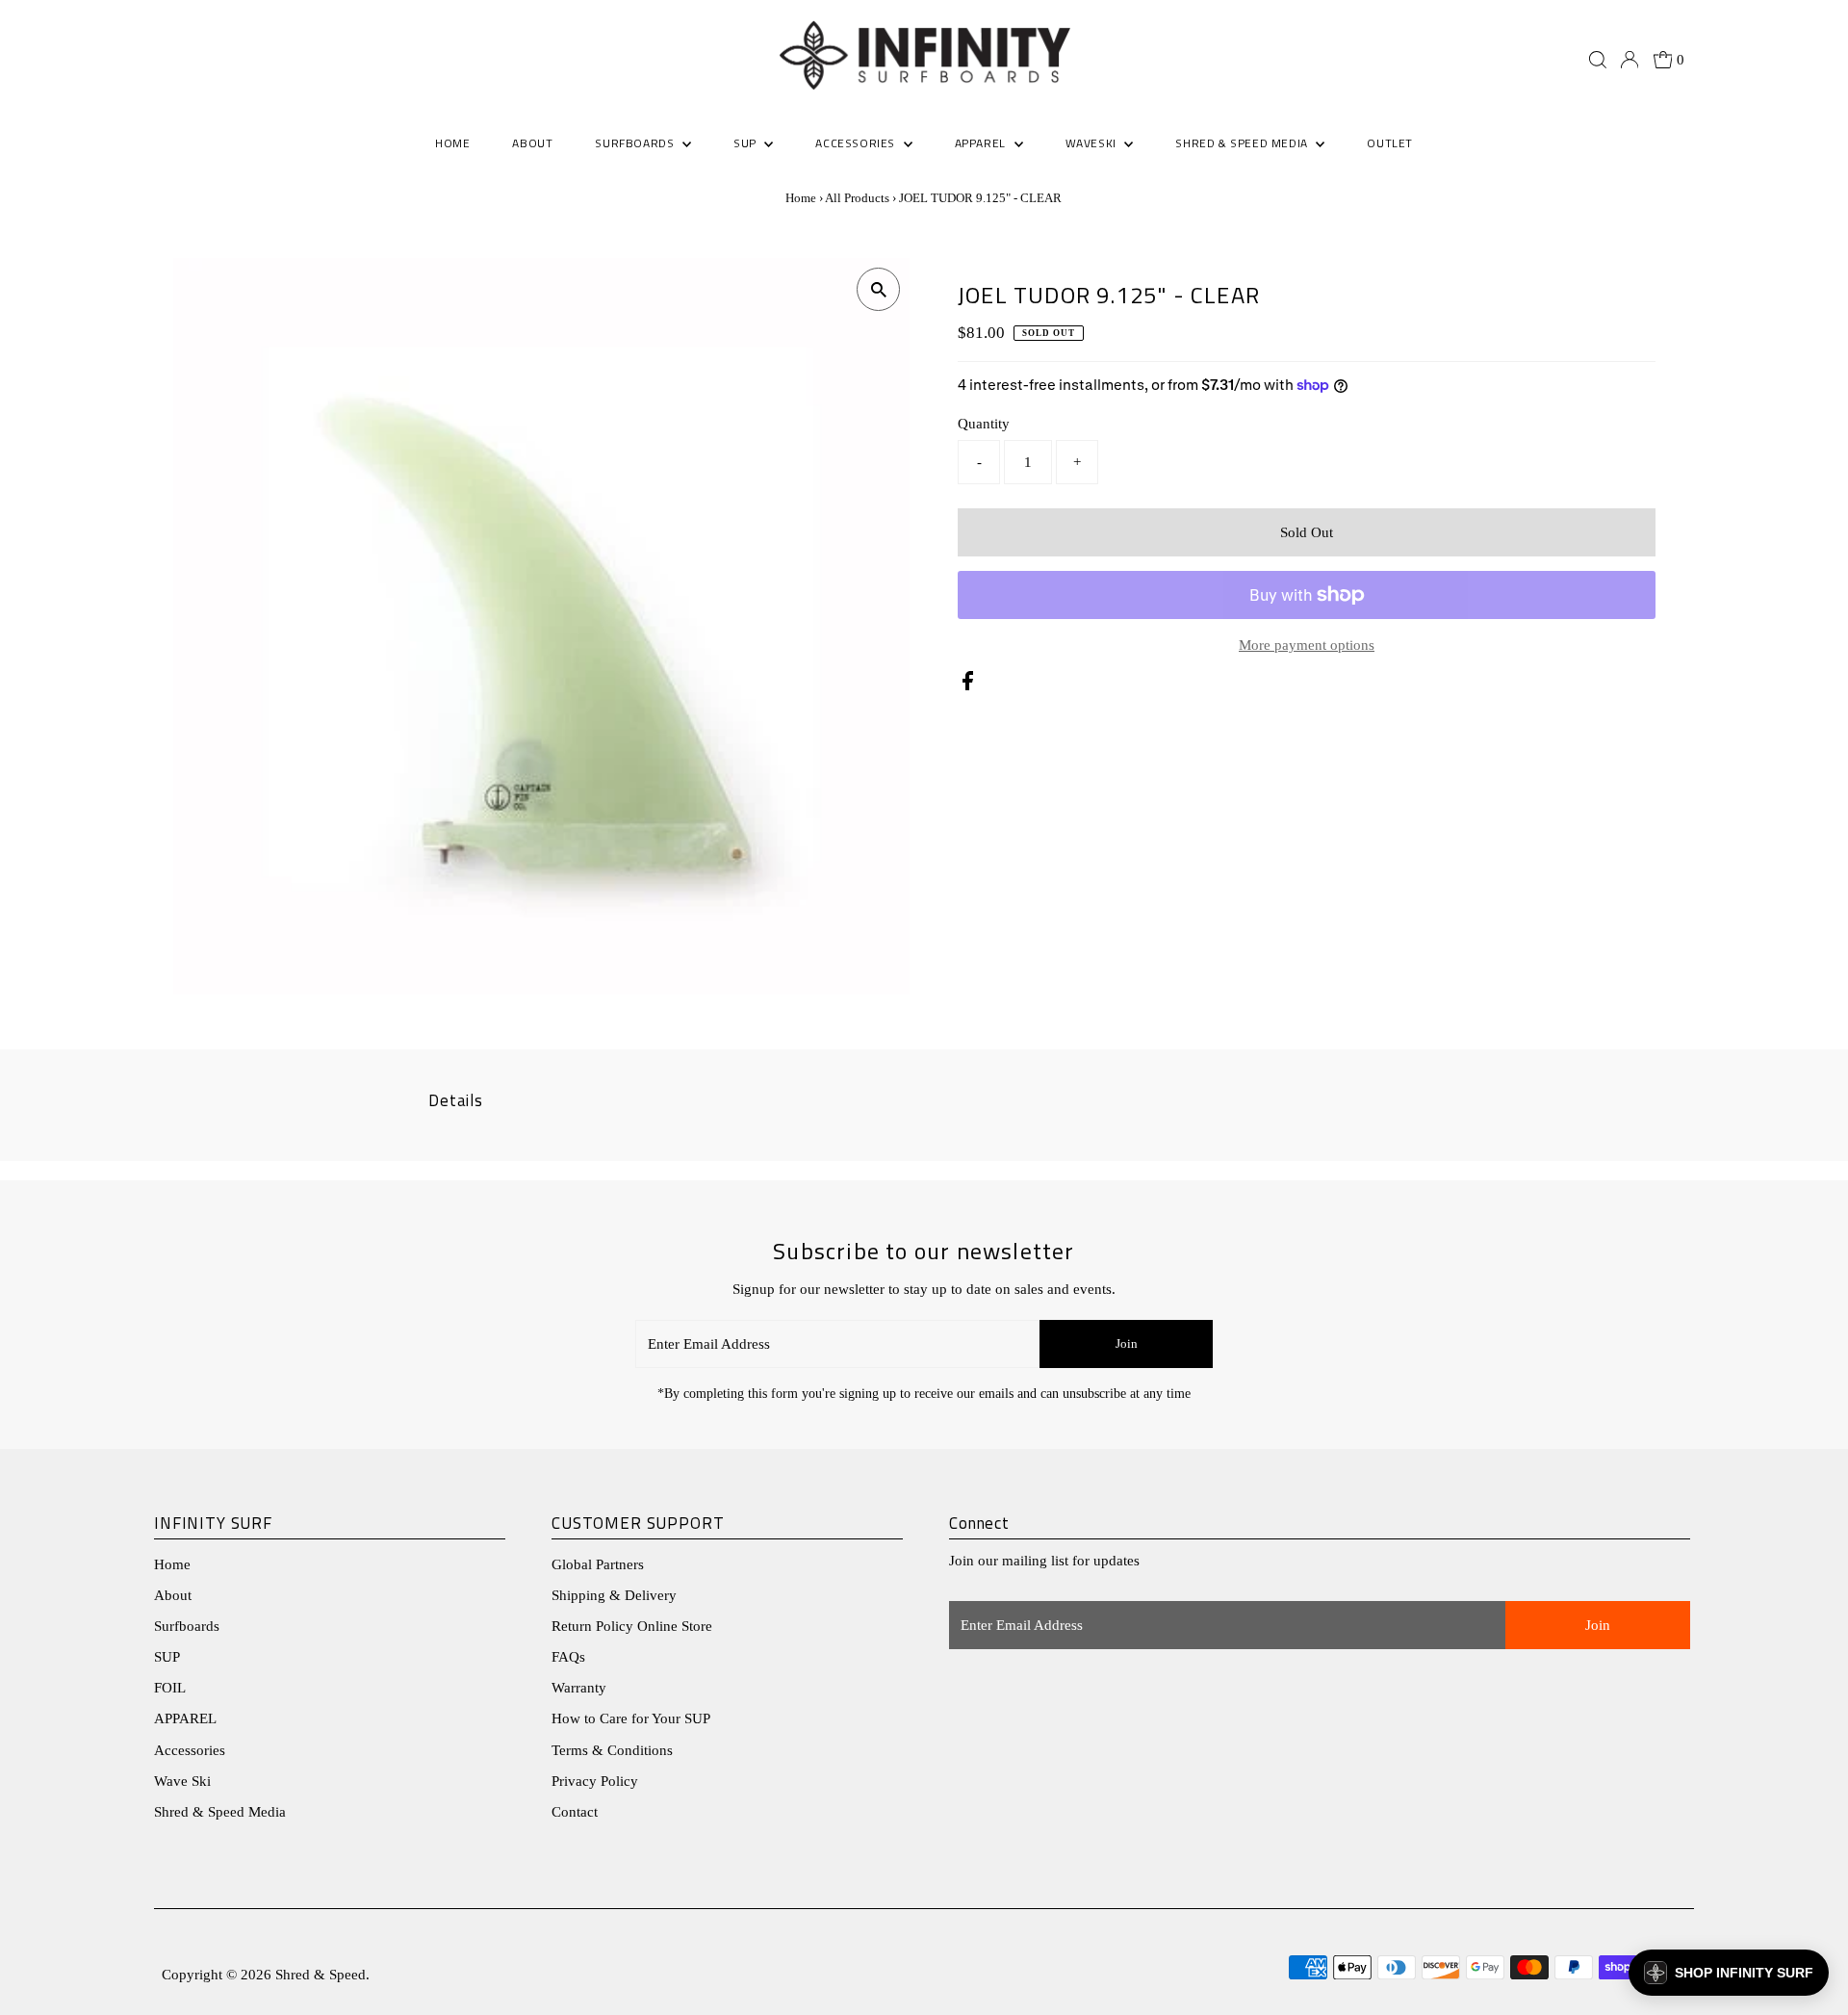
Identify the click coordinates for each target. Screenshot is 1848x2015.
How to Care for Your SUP (631, 1718)
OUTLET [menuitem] (1390, 143)
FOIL (170, 1688)
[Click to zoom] (878, 289)
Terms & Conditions (612, 1750)
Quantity (984, 424)
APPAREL (185, 1718)
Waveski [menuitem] (1093, 143)
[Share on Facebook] (968, 685)
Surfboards (636, 143)
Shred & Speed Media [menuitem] (1243, 143)
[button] (1729, 1973)
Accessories (190, 1750)
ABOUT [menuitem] (532, 143)
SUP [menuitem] (746, 143)
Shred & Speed (321, 1975)
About (173, 1595)
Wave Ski (182, 1781)
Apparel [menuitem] (982, 143)
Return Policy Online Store (632, 1626)
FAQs (568, 1657)
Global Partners (598, 1564)
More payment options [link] (1307, 645)
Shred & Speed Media (220, 1812)
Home (801, 198)
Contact (575, 1812)
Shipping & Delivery (614, 1595)
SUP (167, 1657)
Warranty (579, 1688)
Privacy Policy (595, 1781)
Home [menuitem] (452, 143)
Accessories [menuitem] (857, 143)
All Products (857, 198)
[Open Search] (1598, 60)
